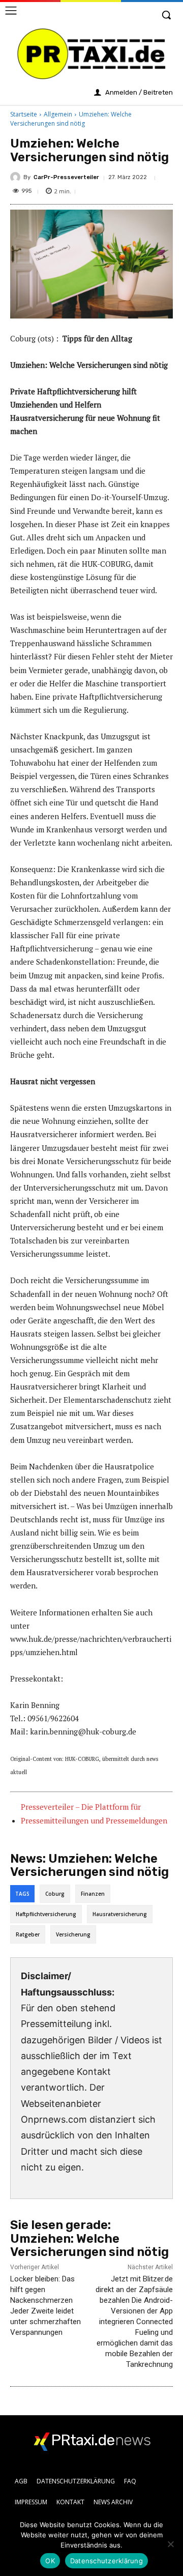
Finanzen (93, 1894)
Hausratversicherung (120, 1914)
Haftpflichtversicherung (46, 1914)
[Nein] (170, 2544)
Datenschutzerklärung (106, 2561)
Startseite (24, 114)
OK (50, 2561)
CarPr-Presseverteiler (66, 177)
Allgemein (58, 114)
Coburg (55, 1894)
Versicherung (73, 1934)
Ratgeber (28, 1934)
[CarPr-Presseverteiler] (17, 177)
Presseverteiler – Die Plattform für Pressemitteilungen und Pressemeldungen (94, 1814)
